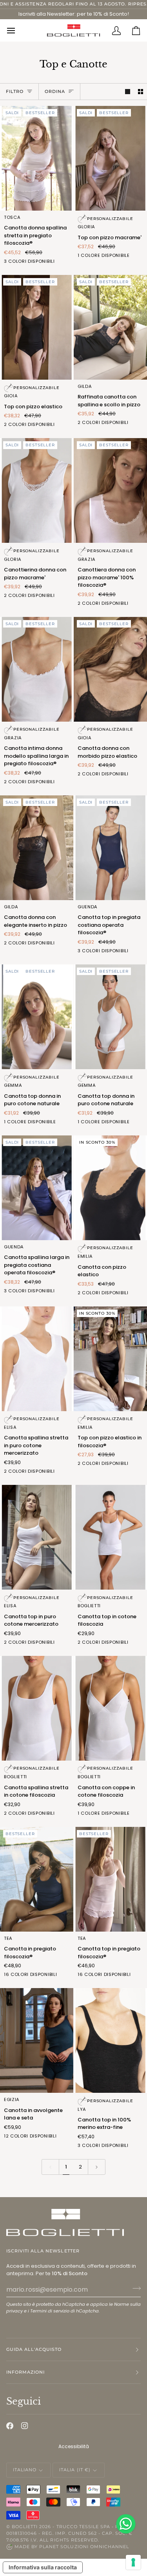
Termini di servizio (50, 2311)
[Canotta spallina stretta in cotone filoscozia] (37, 1708)
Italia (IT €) (75, 2470)
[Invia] (134, 2289)
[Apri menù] (16, 30)
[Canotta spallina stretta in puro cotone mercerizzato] (37, 1359)
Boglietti (25, 2527)
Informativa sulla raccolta (43, 2567)
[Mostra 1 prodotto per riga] (128, 92)
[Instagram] (25, 2426)
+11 (68, 1975)
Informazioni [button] (25, 2372)
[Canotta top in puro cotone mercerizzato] (37, 1537)
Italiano (25, 2470)
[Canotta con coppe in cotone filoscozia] (110, 1708)
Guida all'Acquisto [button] (34, 2349)
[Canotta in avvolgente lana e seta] (37, 2040)
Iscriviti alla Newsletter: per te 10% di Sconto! (74, 14)
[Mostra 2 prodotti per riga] (141, 92)
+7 (68, 2137)
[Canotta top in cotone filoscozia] (110, 1537)
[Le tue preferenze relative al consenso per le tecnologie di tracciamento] (133, 2562)
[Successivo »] (97, 2167)
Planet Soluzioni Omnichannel (84, 2547)
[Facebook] (10, 2426)
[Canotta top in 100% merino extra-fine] (110, 2040)
